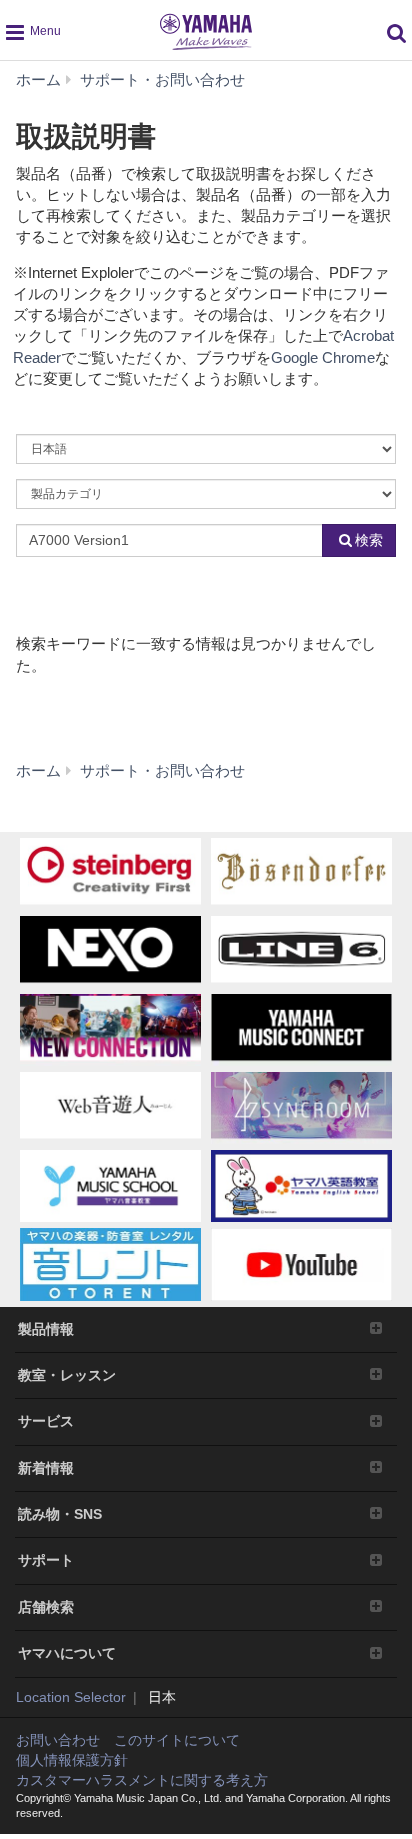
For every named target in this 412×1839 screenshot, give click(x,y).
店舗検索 (46, 1607)
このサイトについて (177, 1740)
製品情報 (46, 1329)
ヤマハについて (67, 1653)
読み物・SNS (60, 1514)
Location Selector (71, 1697)
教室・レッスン (67, 1375)
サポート (46, 1560)
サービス (46, 1421)
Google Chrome (323, 357)
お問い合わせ (58, 1740)
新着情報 (46, 1468)
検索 (369, 540)
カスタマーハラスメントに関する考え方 (142, 1780)
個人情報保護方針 (72, 1760)
